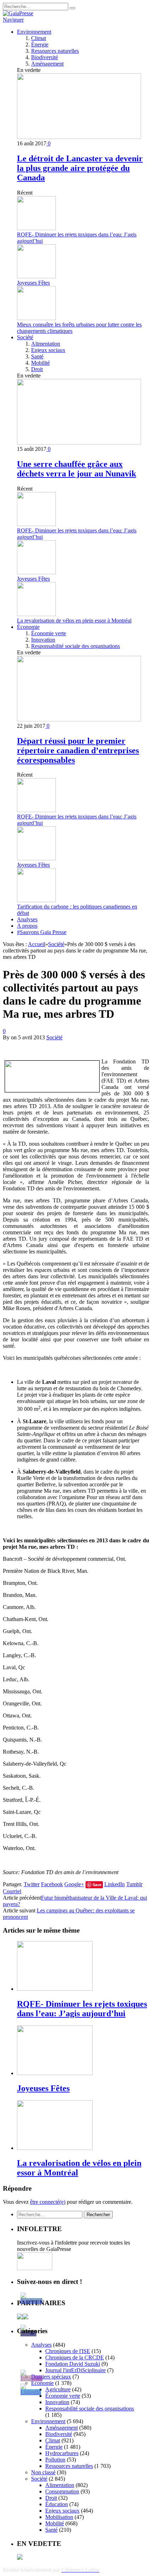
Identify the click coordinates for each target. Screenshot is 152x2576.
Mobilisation (59, 2517)
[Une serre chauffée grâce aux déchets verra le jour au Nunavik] (79, 443)
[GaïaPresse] (18, 13)
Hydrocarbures (62, 2453)
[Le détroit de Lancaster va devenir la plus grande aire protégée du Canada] (79, 137)
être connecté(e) (48, 2202)
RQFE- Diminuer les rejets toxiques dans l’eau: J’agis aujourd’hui (82, 2009)
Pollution (55, 2460)
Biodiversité (45, 57)
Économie (28, 627)
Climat (39, 38)
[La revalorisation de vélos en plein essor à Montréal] (55, 2148)
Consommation (62, 2491)
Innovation (43, 640)
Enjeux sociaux (48, 350)
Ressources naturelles (55, 51)
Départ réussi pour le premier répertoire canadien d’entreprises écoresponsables (78, 750)
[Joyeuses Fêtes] (55, 2073)
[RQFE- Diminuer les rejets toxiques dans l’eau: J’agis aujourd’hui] (55, 1989)
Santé (37, 356)
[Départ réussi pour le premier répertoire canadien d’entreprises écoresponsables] (79, 719)
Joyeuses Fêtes (33, 283)
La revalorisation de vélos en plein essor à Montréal (74, 621)
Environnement (34, 32)
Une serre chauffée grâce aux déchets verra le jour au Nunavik (77, 469)
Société (25, 337)
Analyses (27, 919)
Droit (37, 369)
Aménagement (47, 64)
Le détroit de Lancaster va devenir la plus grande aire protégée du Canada (80, 168)
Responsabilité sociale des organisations (75, 646)
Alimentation (46, 344)
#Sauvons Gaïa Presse (42, 932)
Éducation (57, 2504)
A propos (27, 926)
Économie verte (49, 633)
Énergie (40, 44)
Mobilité (40, 363)
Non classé (43, 2472)
